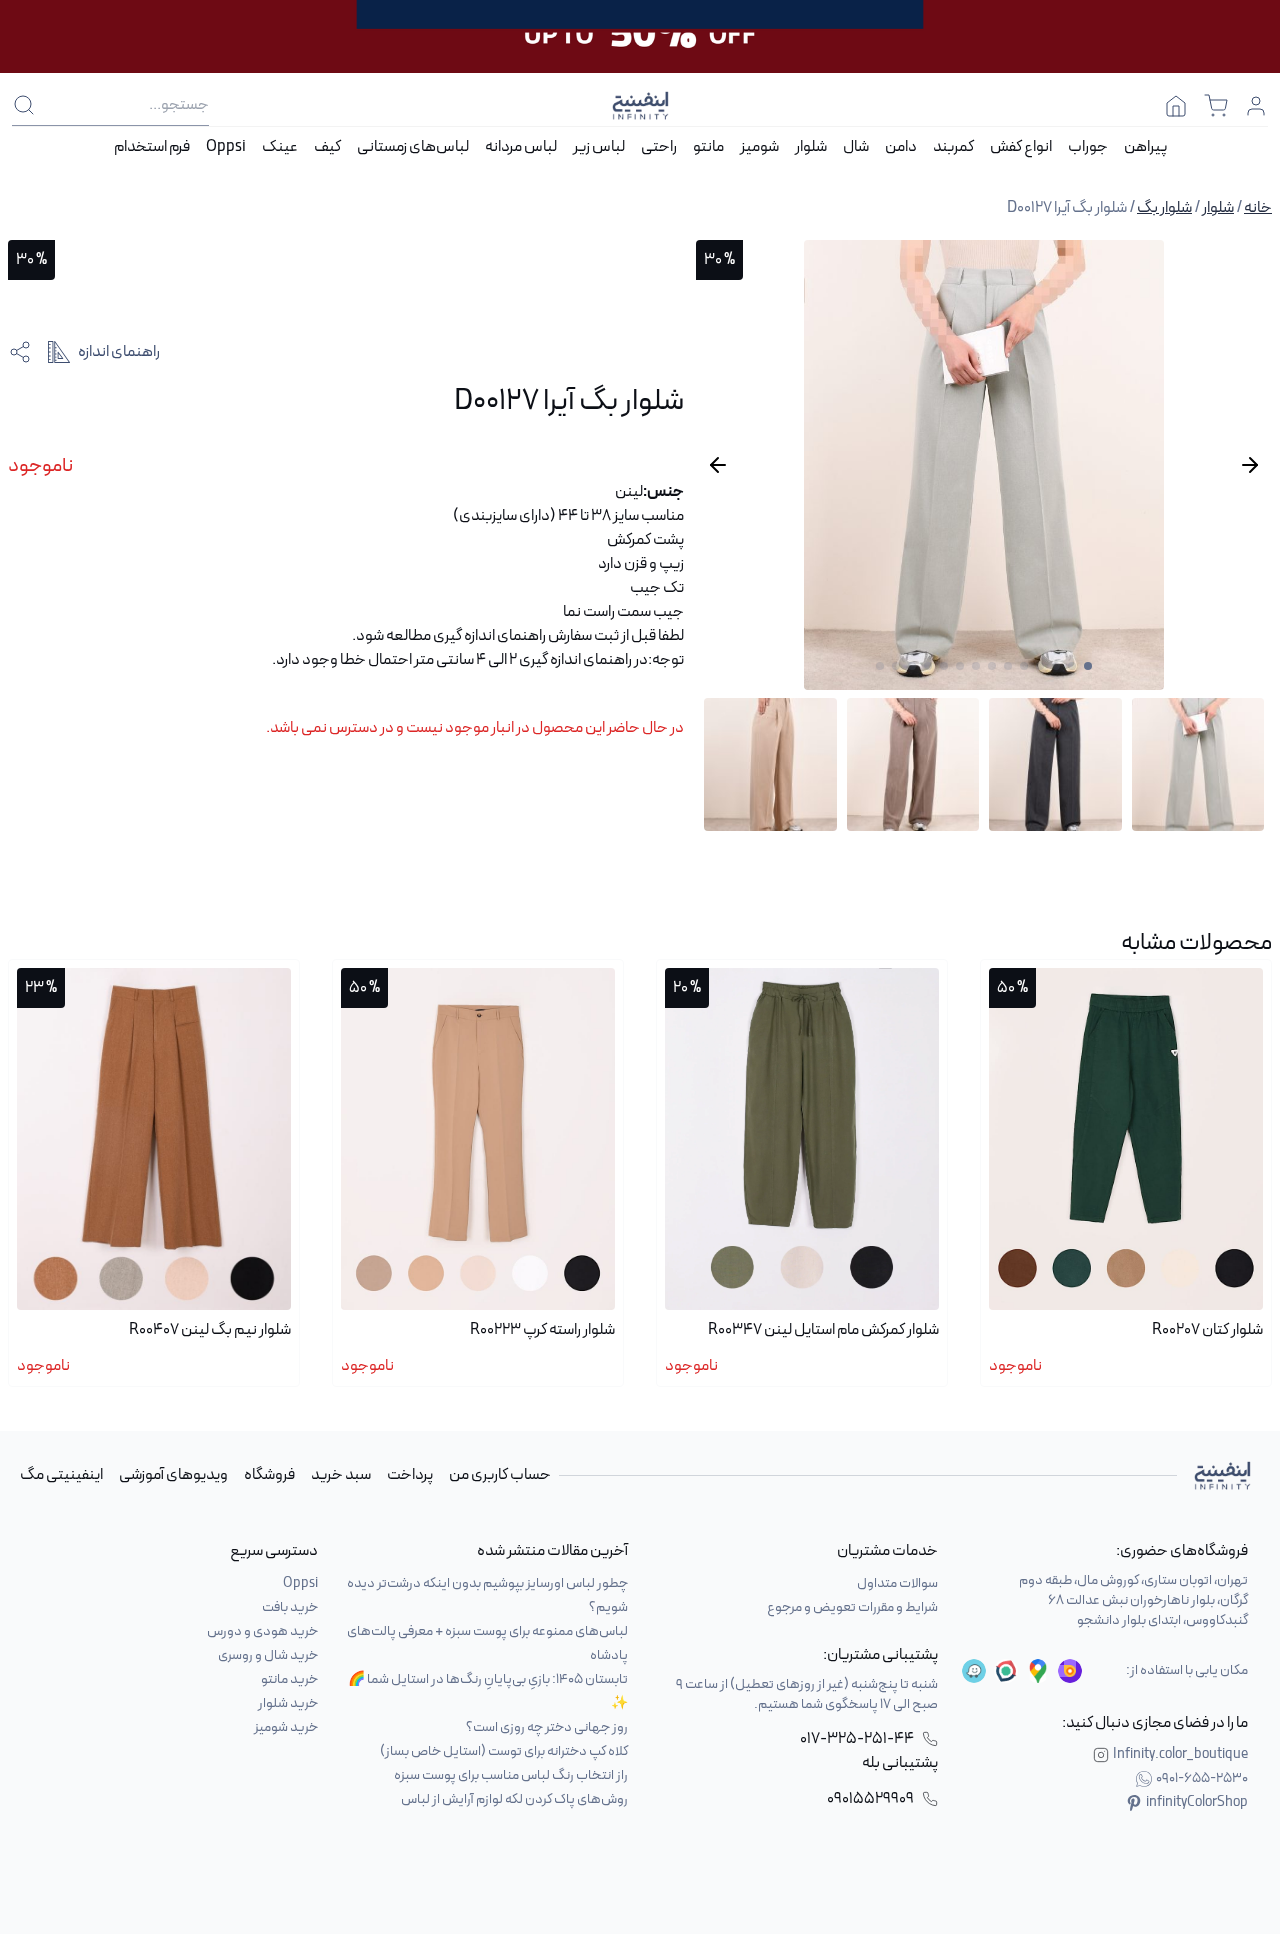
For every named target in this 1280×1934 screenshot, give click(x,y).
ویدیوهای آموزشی (173, 1475)
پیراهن (1145, 147)
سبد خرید (341, 1475)
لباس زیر (599, 147)
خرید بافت (290, 1607)
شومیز (759, 147)
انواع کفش (1021, 147)
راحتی (659, 147)
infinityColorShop (1197, 1803)
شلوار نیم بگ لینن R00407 (210, 1330)
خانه (1258, 208)
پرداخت (410, 1475)
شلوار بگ (1164, 208)
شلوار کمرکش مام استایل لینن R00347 (823, 1330)
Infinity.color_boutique (1180, 1755)
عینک (280, 147)
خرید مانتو (289, 1679)
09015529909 (870, 1799)
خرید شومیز (286, 1727)
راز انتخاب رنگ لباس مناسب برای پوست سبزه (511, 1775)
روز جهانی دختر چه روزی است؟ (547, 1727)
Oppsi (226, 147)
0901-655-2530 (1202, 1779)
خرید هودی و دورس (262, 1631)
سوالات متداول (897, 1583)
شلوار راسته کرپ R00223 (542, 1330)
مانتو (708, 147)
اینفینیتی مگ (61, 1475)
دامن (901, 147)
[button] (1088, 666)
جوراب (1088, 147)
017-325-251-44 (857, 1739)
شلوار (811, 147)
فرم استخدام (152, 147)
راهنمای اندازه (119, 352)
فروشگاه (269, 1475)
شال (856, 147)
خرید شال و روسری (268, 1655)
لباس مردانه (521, 147)
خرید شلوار (288, 1703)
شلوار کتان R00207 (1207, 1330)
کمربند (953, 147)
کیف (327, 147)
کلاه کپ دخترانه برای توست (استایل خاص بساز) (504, 1751)
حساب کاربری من (500, 1475)
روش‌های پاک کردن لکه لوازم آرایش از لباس (514, 1799)
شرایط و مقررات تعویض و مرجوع (852, 1607)
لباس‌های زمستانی (413, 147)
